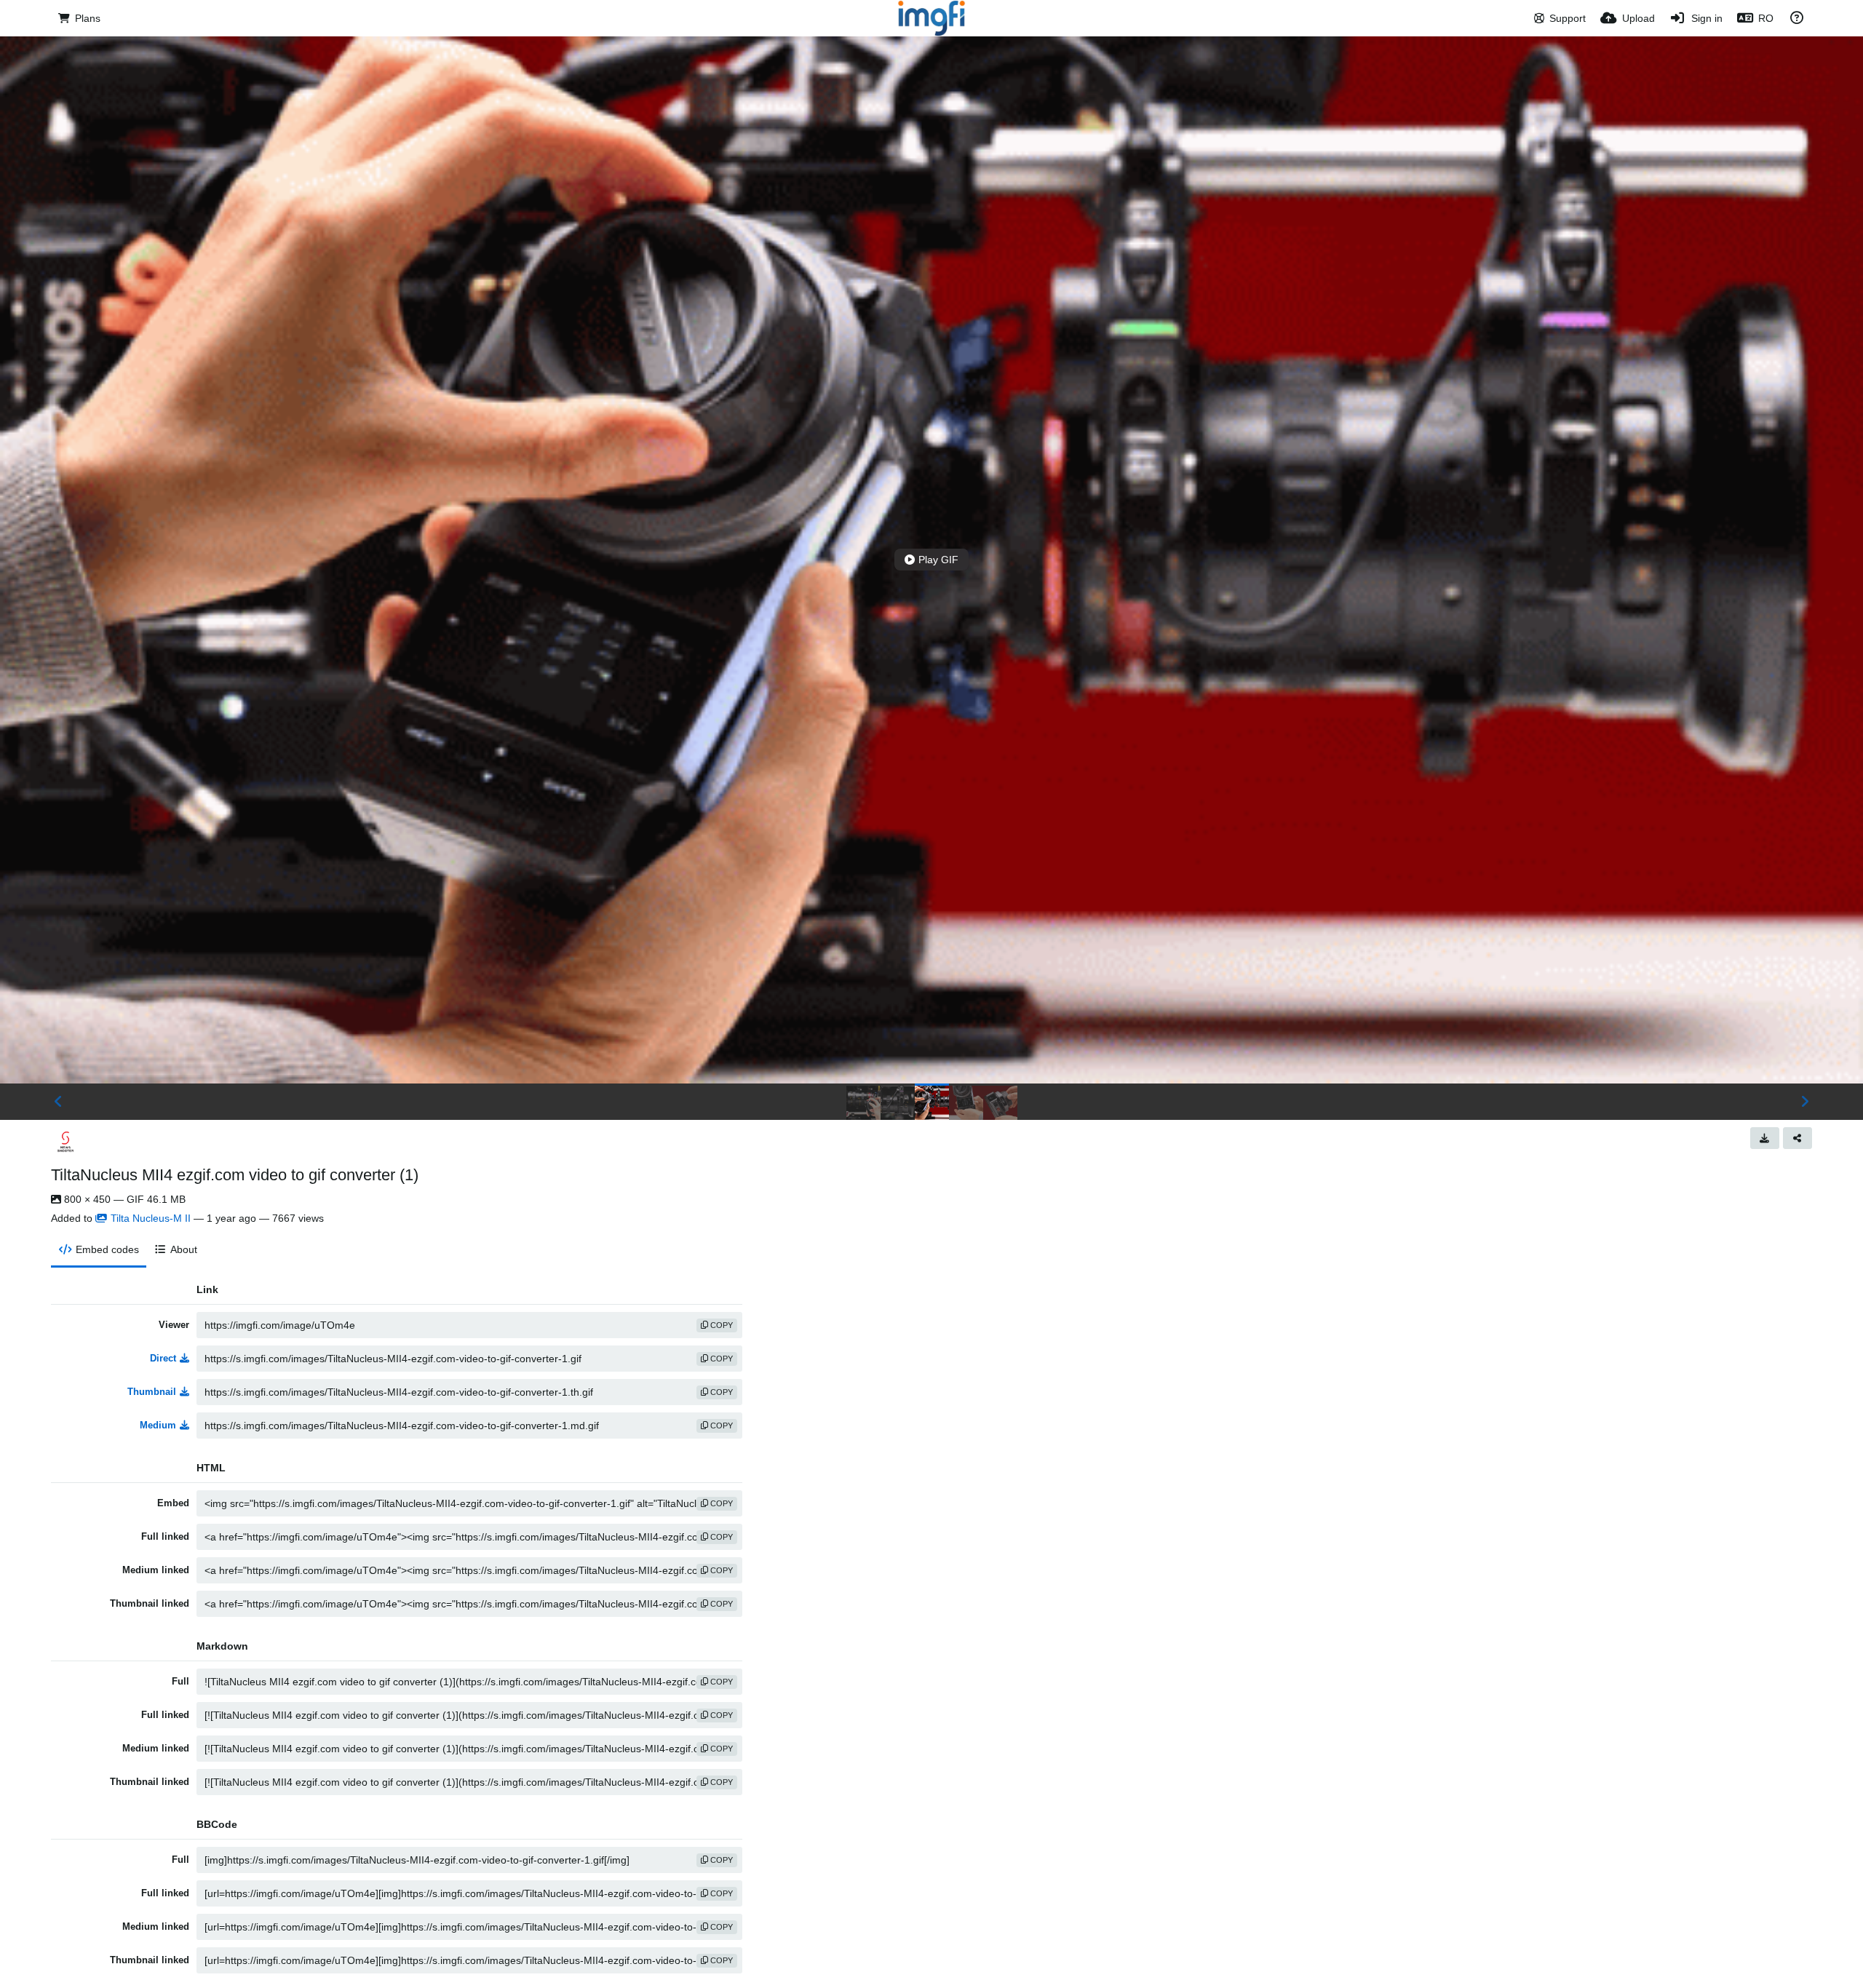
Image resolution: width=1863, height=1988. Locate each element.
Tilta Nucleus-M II (151, 1218)
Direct (163, 1358)
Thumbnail (152, 1392)
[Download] (1765, 1138)
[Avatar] (65, 1142)
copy (720, 1325)
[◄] (58, 1102)
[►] (1805, 1102)
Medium (158, 1425)
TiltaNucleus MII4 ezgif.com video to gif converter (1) (235, 1175)
